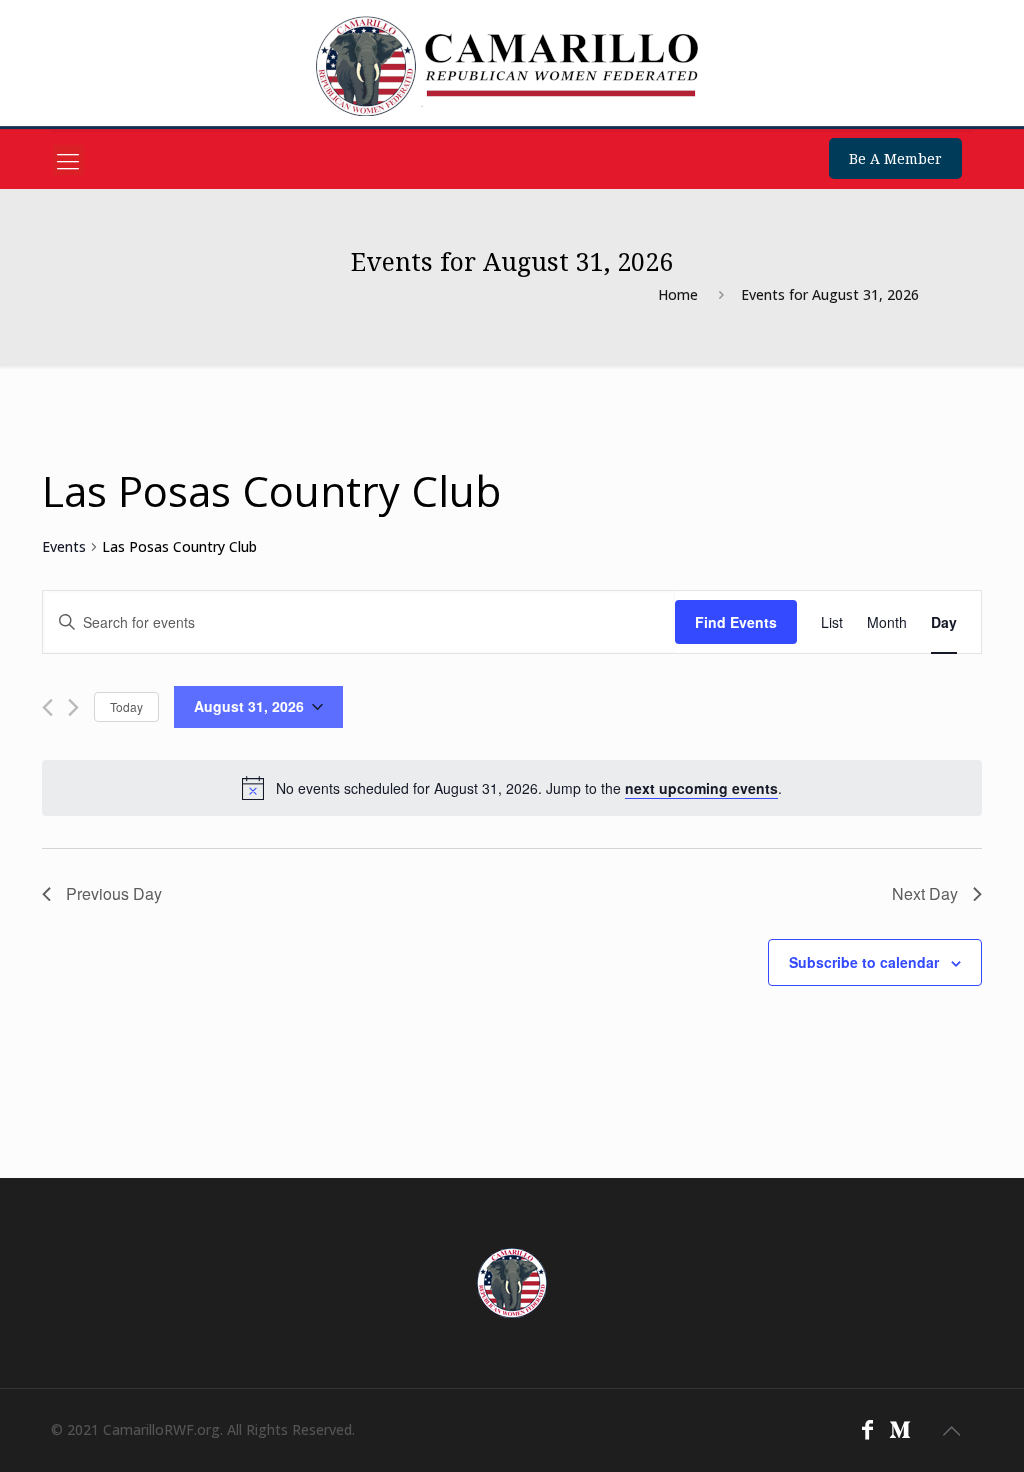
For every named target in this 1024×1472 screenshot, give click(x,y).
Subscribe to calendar (864, 962)
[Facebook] (867, 1429)
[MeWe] (900, 1429)
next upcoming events (701, 788)
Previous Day (114, 893)
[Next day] (73, 707)
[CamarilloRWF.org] (512, 65)
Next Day (925, 893)
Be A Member (895, 158)
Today (126, 706)
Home (678, 294)
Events (64, 546)
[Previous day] (47, 707)
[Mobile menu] (68, 160)
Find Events (736, 622)
